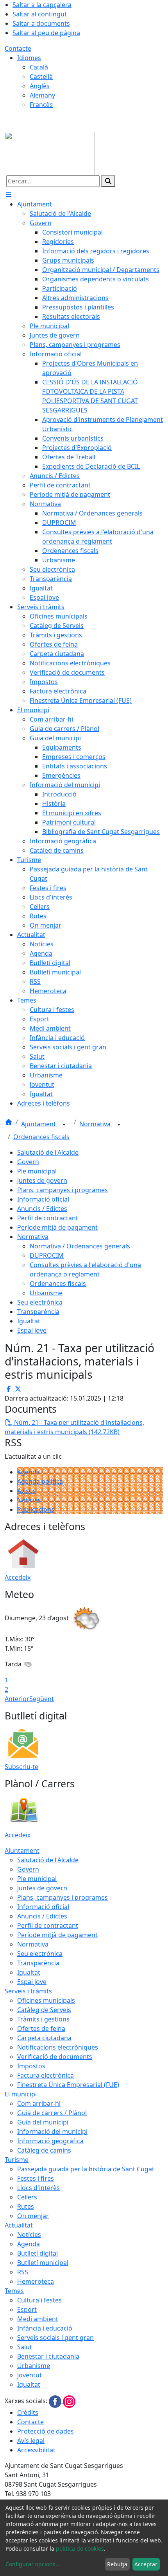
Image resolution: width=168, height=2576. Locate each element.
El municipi (21, 2094)
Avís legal (31, 2441)
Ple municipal (37, 1171)
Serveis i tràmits (28, 1991)
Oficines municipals (46, 2000)
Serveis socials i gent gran (55, 2338)
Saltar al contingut (40, 14)
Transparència (38, 1312)
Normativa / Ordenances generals (80, 1246)
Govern (28, 1162)
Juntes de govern (42, 1180)
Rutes (26, 2206)
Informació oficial (43, 1199)
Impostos (31, 2066)
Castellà (41, 76)
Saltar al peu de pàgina (46, 33)
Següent (42, 1699)
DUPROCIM (47, 1255)
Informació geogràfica (50, 2141)
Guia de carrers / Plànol (52, 2113)
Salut (25, 2347)
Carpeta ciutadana (44, 2038)
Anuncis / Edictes (42, 1209)
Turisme (17, 2160)
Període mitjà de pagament (57, 1227)
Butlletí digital (38, 2253)
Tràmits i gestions (43, 2019)
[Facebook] (56, 2401)
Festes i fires (36, 2178)
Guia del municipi (43, 2122)
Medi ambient (38, 2319)
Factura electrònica (46, 2075)
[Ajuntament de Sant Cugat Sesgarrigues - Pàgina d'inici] (50, 153)
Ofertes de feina (41, 2028)
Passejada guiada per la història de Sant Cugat (86, 2169)
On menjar (33, 2216)
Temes (14, 2291)
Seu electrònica (40, 1302)
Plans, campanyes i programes (63, 1190)
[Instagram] (69, 2401)
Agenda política (40, 1481)
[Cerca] (108, 181)
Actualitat (19, 2225)
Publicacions (36, 1509)
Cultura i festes (39, 2300)
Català (39, 67)
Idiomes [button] (29, 58)
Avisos (27, 1491)
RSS (23, 2272)
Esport (27, 2309)
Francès (41, 105)
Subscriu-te (21, 1767)
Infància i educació (45, 2328)
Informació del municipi (52, 2132)
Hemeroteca (36, 2281)
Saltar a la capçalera (42, 5)
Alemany (42, 95)
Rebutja (117, 2564)
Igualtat (29, 1321)
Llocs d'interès (38, 2188)
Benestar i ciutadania (48, 2356)
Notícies (29, 1500)
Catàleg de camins (44, 2150)
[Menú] (9, 195)
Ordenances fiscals (41, 1137)
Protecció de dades (46, 2431)
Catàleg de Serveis (44, 2010)
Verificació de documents (55, 2057)
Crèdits (28, 2412)
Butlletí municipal (43, 2263)
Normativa (96, 1124)
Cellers (27, 2197)
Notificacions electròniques (58, 2047)
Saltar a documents (41, 23)
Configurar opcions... (33, 2564)
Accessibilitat (36, 2450)
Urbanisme (46, 1293)
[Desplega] (64, 1125)
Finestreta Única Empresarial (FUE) (68, 2085)
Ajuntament (39, 1124)
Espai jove (32, 1330)
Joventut (29, 2375)
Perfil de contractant (48, 1218)
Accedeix (18, 1577)
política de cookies (80, 2548)
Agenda (29, 1472)
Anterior (17, 1699)
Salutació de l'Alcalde (48, 1152)
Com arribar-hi (39, 2103)
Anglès (40, 86)
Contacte (18, 48)
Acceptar (146, 2564)
